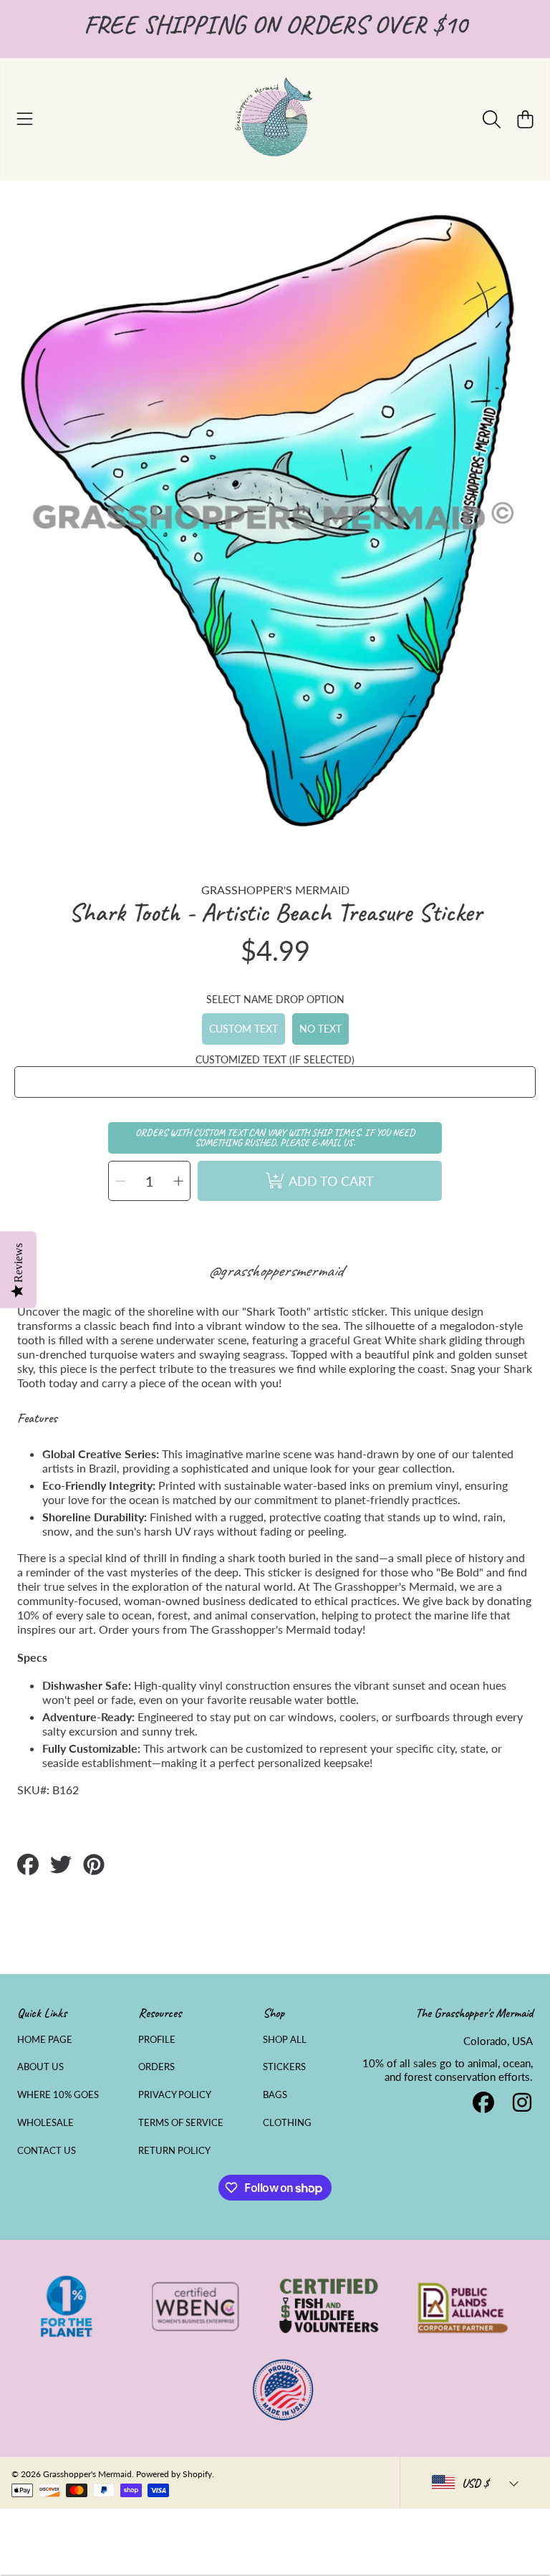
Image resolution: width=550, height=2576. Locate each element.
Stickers (284, 2067)
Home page (45, 2039)
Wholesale (45, 2122)
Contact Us (47, 2150)
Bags (275, 2094)
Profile (157, 2039)
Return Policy (174, 2150)
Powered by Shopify (174, 2474)
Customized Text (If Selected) (275, 1059)
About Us (40, 2067)
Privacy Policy (175, 2094)
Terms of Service (181, 2122)
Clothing (287, 2122)
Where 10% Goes (58, 2094)
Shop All (285, 2039)
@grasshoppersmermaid (275, 1270)
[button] (25, 119)
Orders (156, 2067)
